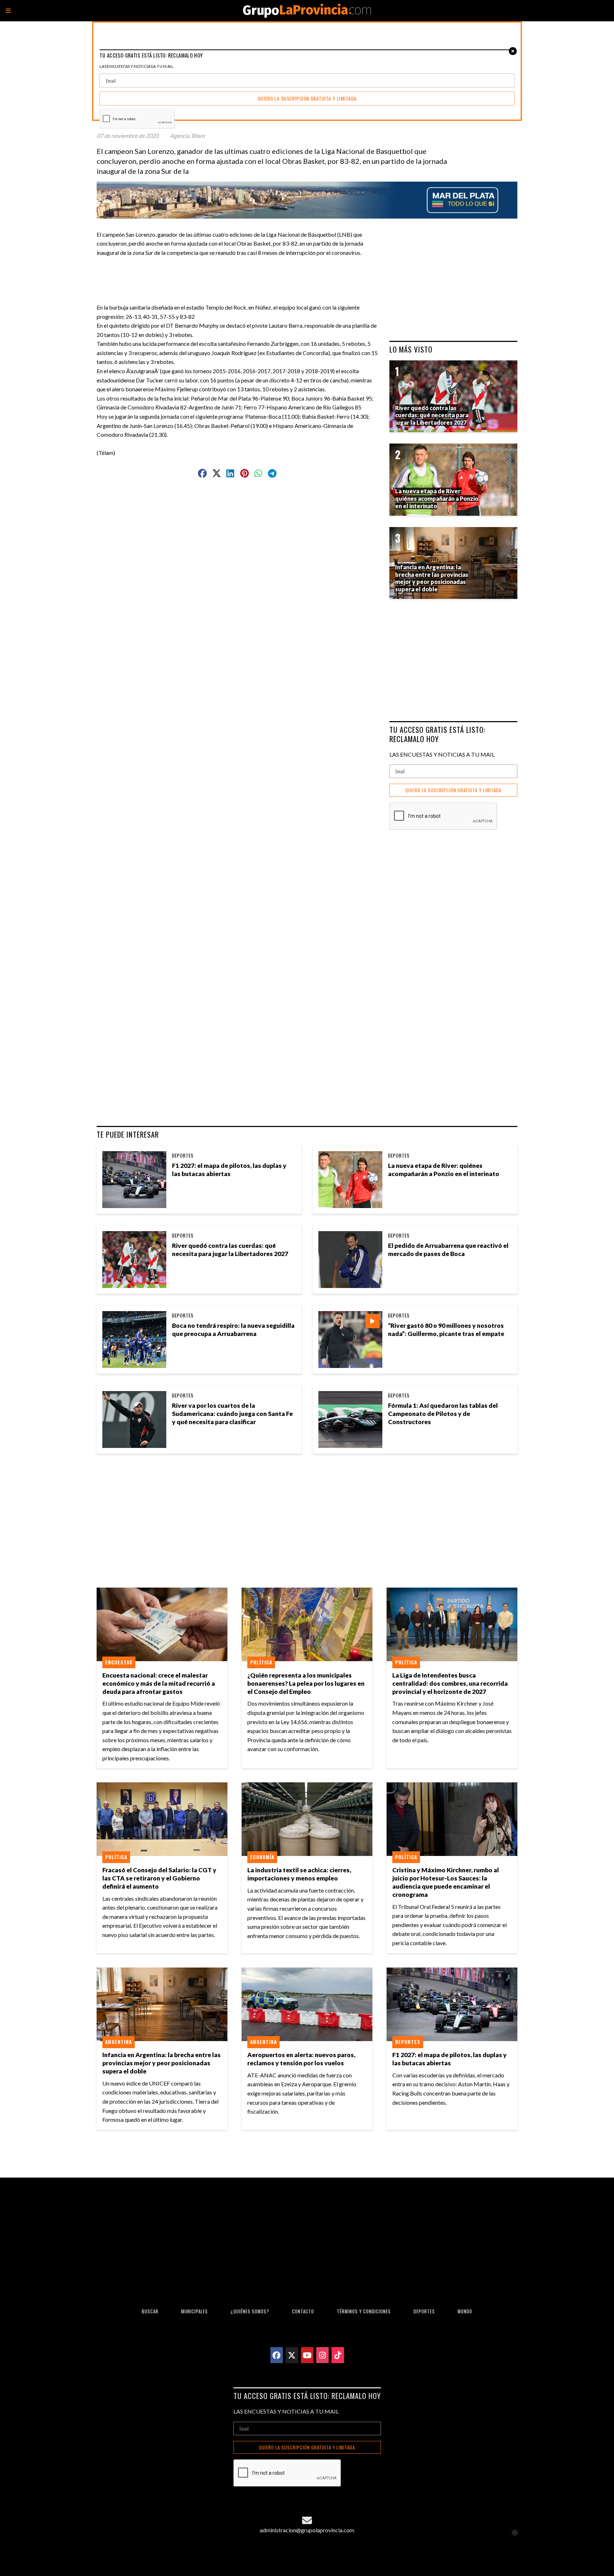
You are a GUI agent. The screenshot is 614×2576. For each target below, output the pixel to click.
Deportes (183, 1155)
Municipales (195, 2311)
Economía (262, 1857)
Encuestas (119, 1662)
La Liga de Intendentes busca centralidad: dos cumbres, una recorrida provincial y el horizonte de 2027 (450, 1683)
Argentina (119, 2042)
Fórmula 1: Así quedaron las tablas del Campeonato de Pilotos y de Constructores (443, 1414)
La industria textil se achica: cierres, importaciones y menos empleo (299, 1874)
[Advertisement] (240, 273)
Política (261, 1662)
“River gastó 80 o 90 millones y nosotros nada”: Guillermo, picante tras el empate (446, 1330)
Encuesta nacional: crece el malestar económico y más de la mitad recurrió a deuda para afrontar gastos (159, 1683)
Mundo (465, 2311)
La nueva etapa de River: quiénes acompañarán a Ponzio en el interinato (444, 1170)
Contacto (303, 2311)
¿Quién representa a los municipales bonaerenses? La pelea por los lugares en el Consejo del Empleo (306, 1683)
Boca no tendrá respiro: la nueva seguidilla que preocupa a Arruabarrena (233, 1330)
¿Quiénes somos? (250, 2311)
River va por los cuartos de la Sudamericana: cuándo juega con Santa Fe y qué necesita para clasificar (232, 1414)
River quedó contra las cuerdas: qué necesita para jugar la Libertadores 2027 (230, 1250)
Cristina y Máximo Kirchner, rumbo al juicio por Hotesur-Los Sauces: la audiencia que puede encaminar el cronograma (446, 1882)
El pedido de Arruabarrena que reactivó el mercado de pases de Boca (448, 1250)
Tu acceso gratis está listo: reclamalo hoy (437, 734)
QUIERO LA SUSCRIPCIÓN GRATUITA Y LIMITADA (453, 790)
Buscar (150, 2311)
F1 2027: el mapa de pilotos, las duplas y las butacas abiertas (229, 1170)
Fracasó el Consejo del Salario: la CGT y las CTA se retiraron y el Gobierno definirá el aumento (159, 1878)
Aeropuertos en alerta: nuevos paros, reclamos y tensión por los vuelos (301, 2059)
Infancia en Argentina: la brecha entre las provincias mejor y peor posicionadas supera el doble (161, 2063)
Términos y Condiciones (364, 2311)
